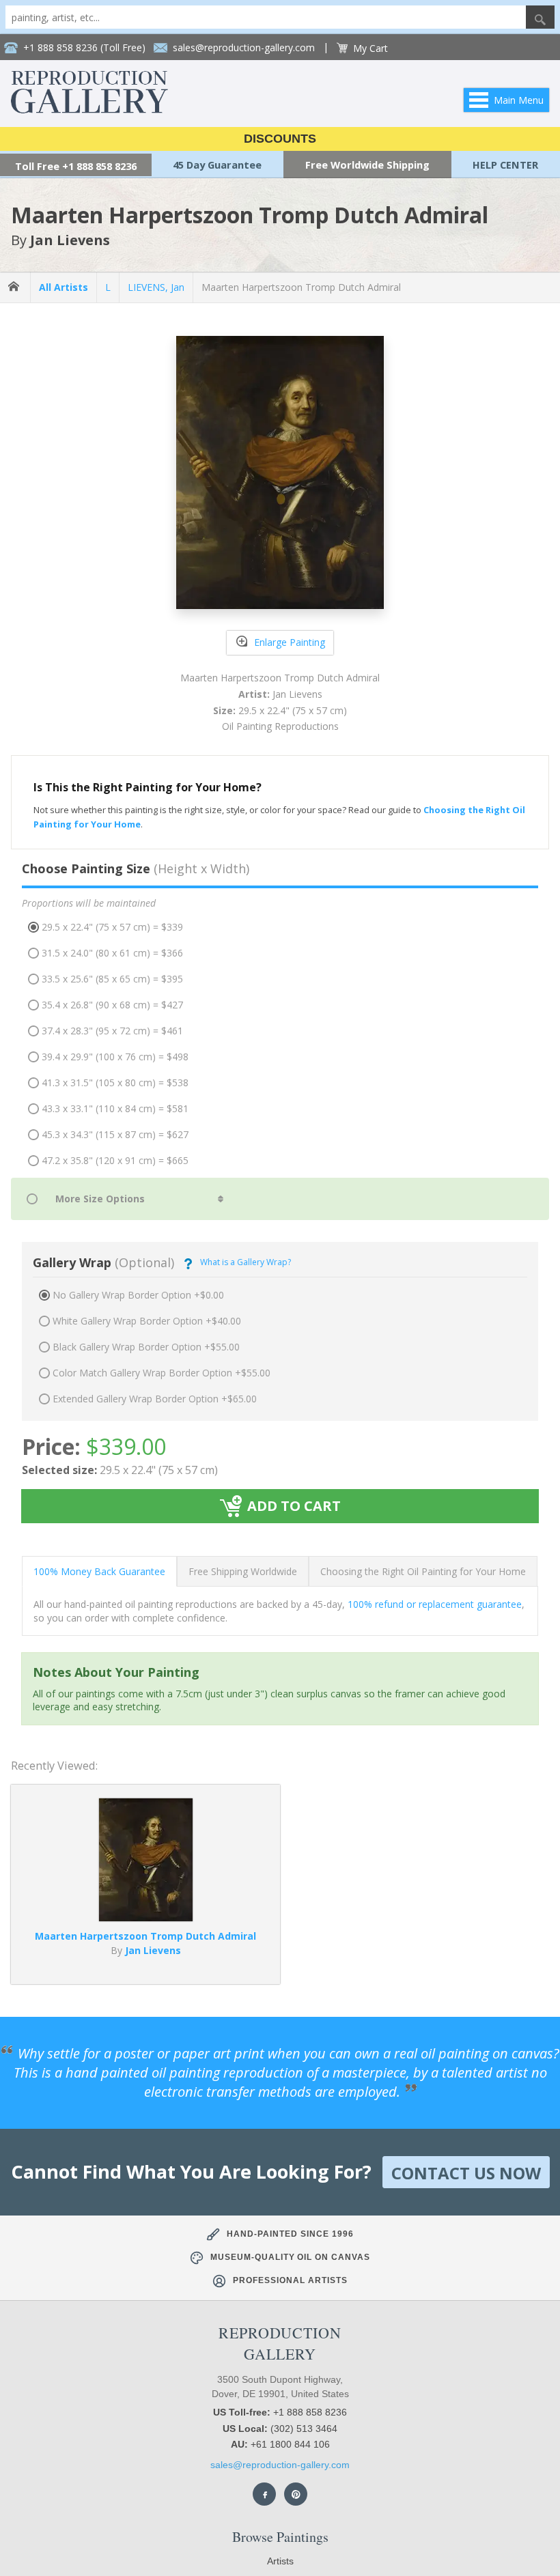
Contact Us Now (466, 2173)
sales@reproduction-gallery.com (280, 2465)
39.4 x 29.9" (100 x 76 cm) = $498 (115, 1057)
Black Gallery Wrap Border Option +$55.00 (146, 1347)
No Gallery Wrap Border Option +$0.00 (138, 1295)
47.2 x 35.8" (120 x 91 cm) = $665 (115, 1160)
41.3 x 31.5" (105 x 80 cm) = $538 (115, 1082)
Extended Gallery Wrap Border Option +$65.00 (155, 1399)
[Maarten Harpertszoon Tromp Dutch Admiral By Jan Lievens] (146, 1917)
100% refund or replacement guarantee (435, 1604)
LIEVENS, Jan (156, 287)
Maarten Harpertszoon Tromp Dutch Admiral (301, 287)
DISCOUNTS (280, 139)
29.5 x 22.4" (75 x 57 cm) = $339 (112, 927)
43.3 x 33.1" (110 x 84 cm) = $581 (115, 1108)
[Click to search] (540, 17)
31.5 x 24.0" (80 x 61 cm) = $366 (112, 953)
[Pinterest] (296, 2494)
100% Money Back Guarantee (99, 1571)
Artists (280, 2561)
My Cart (370, 48)
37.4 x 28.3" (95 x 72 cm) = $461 (112, 1031)
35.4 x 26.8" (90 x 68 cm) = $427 (112, 1005)
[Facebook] (264, 2494)
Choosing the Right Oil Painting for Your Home (423, 1571)
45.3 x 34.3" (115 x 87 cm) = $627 (115, 1134)
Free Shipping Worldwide (243, 1571)
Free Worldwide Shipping (367, 165)
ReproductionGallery (280, 2343)
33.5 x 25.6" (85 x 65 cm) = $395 (112, 979)
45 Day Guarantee (217, 165)
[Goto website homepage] (89, 110)
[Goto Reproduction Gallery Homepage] (15, 287)
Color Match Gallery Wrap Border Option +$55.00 (162, 1373)
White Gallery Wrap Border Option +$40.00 (147, 1321)
